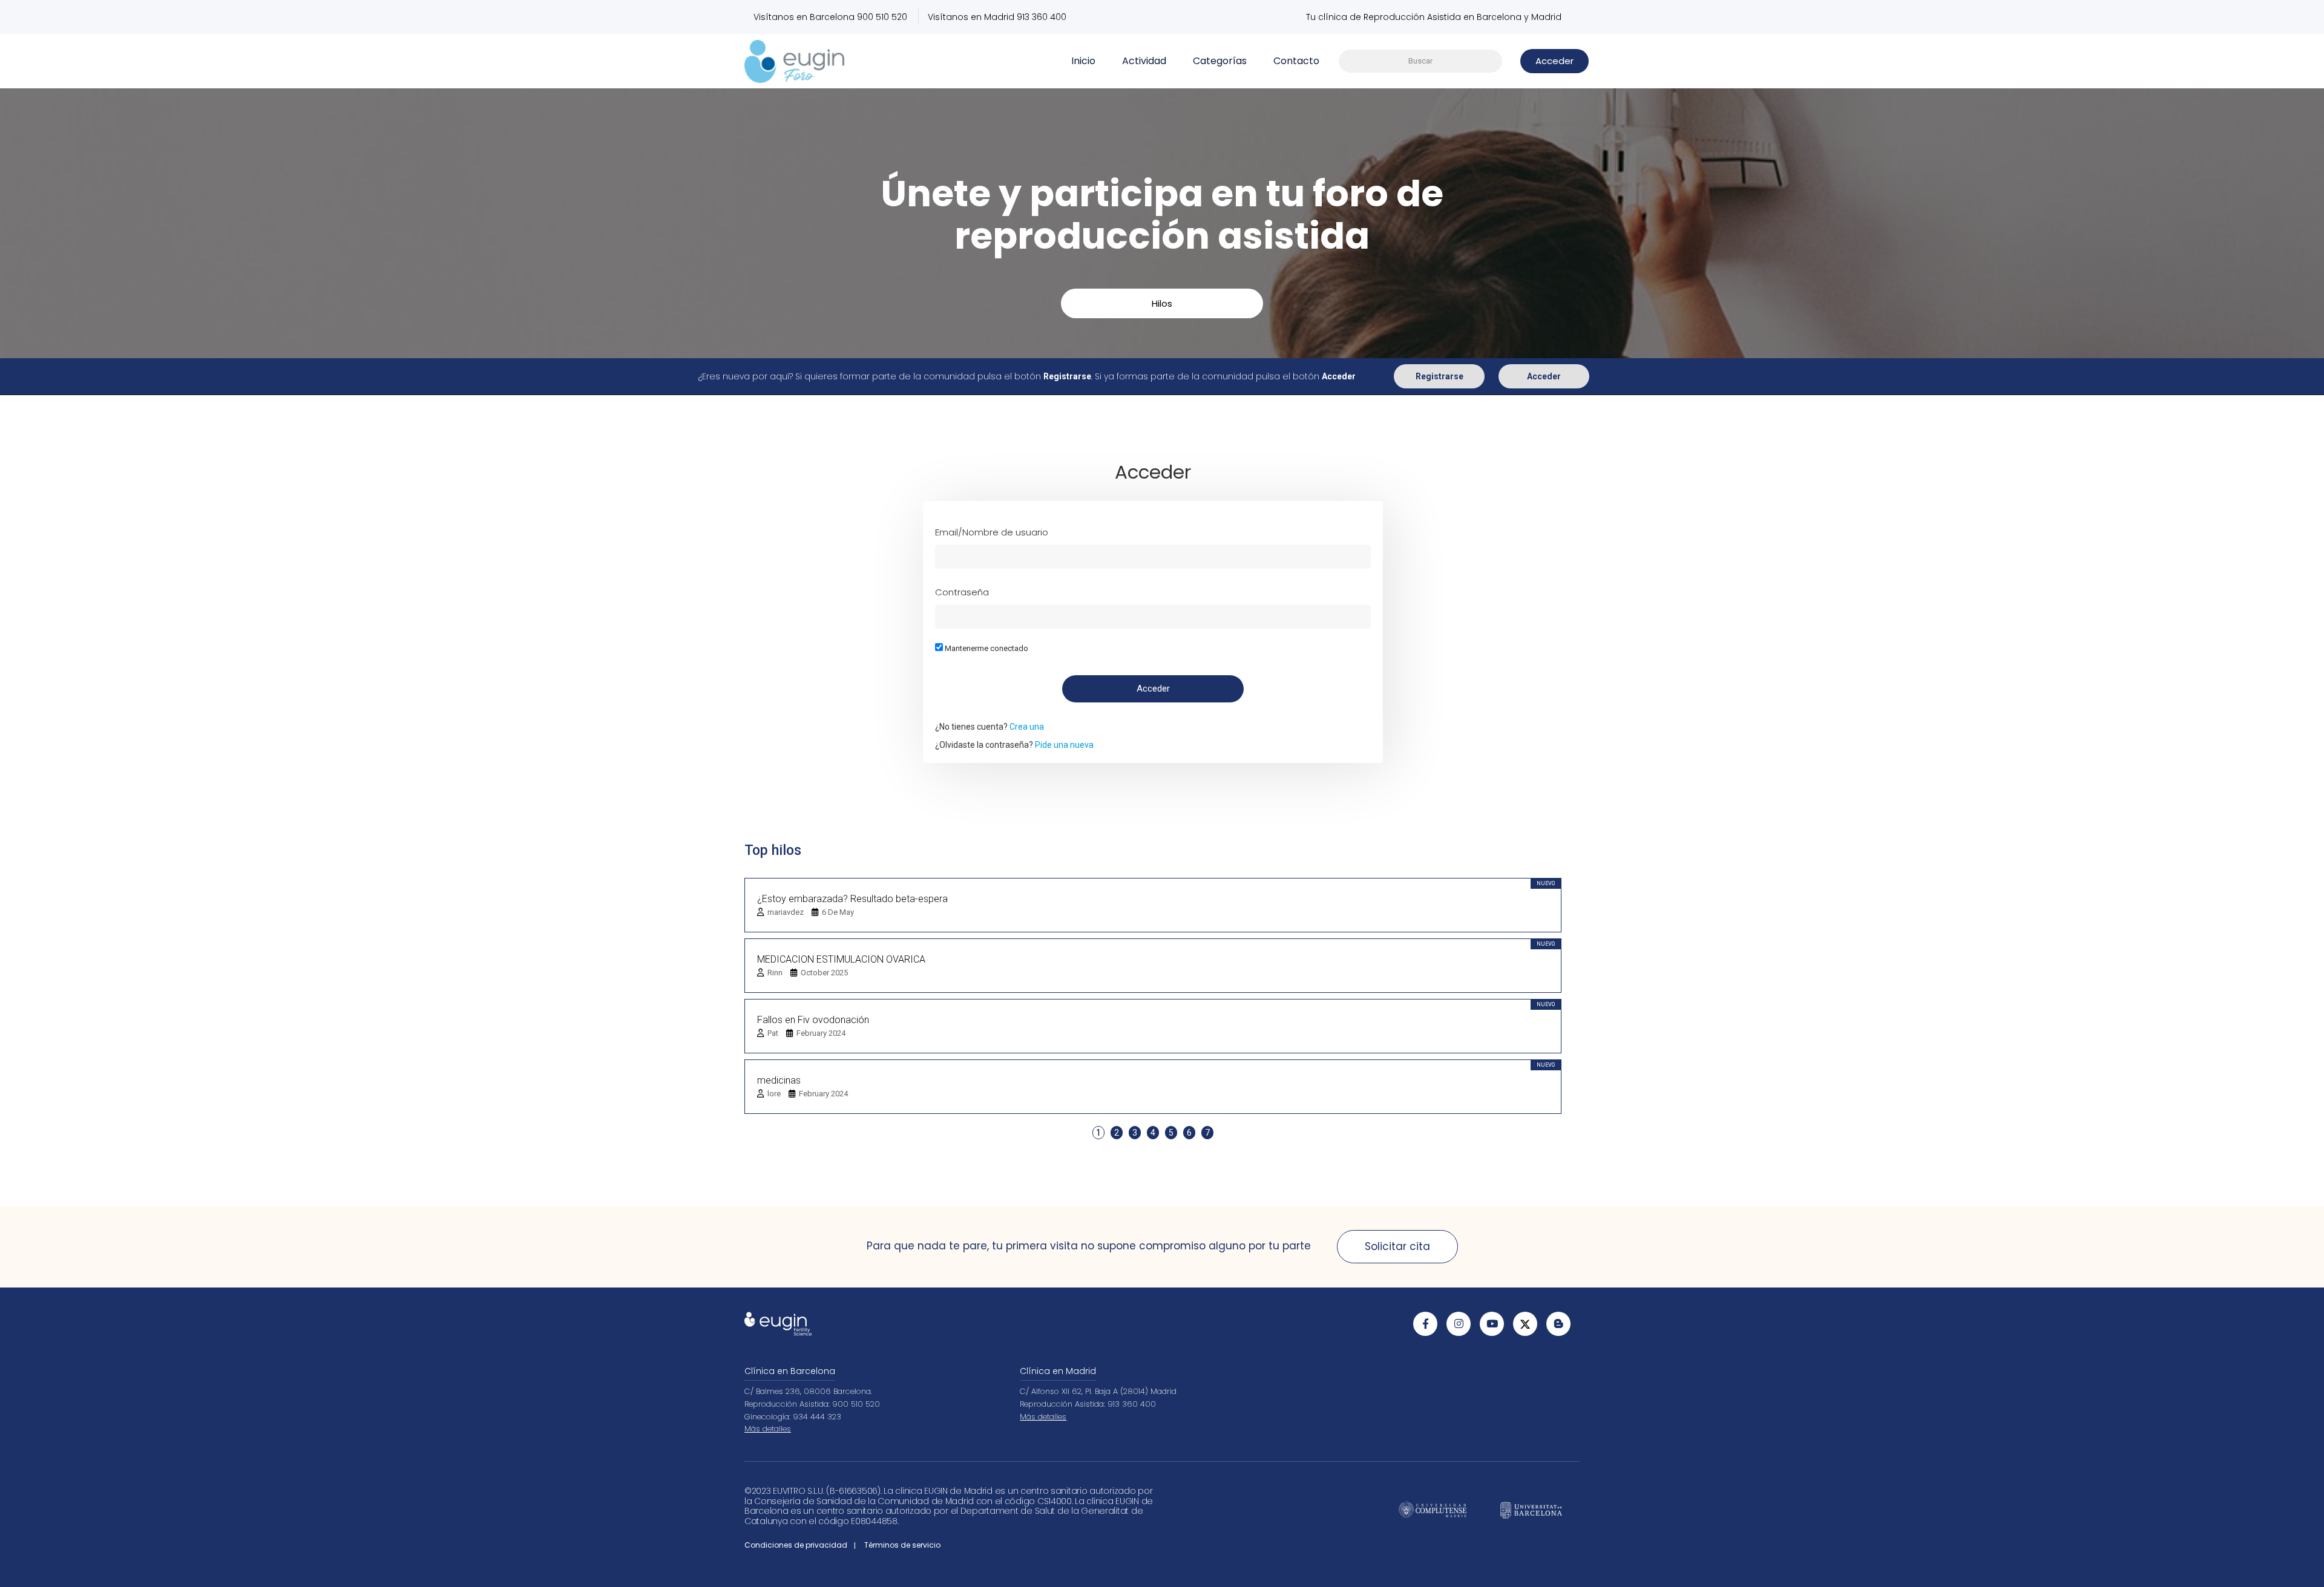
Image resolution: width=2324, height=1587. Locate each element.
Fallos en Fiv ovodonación (813, 1020)
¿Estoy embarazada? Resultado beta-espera (852, 899)
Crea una (1027, 727)
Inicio (1083, 61)
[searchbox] (1420, 61)
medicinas (779, 1080)
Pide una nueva (1064, 745)
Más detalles (768, 1429)
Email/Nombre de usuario (992, 532)
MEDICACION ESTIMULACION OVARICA (841, 959)
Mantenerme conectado (986, 648)
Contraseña (962, 592)
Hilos (1162, 303)
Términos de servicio (902, 1545)
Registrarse (1439, 376)
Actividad (1144, 61)
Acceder (1544, 376)
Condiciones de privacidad (796, 1545)
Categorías (1220, 61)
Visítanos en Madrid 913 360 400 (997, 17)
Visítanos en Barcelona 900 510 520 (830, 17)
